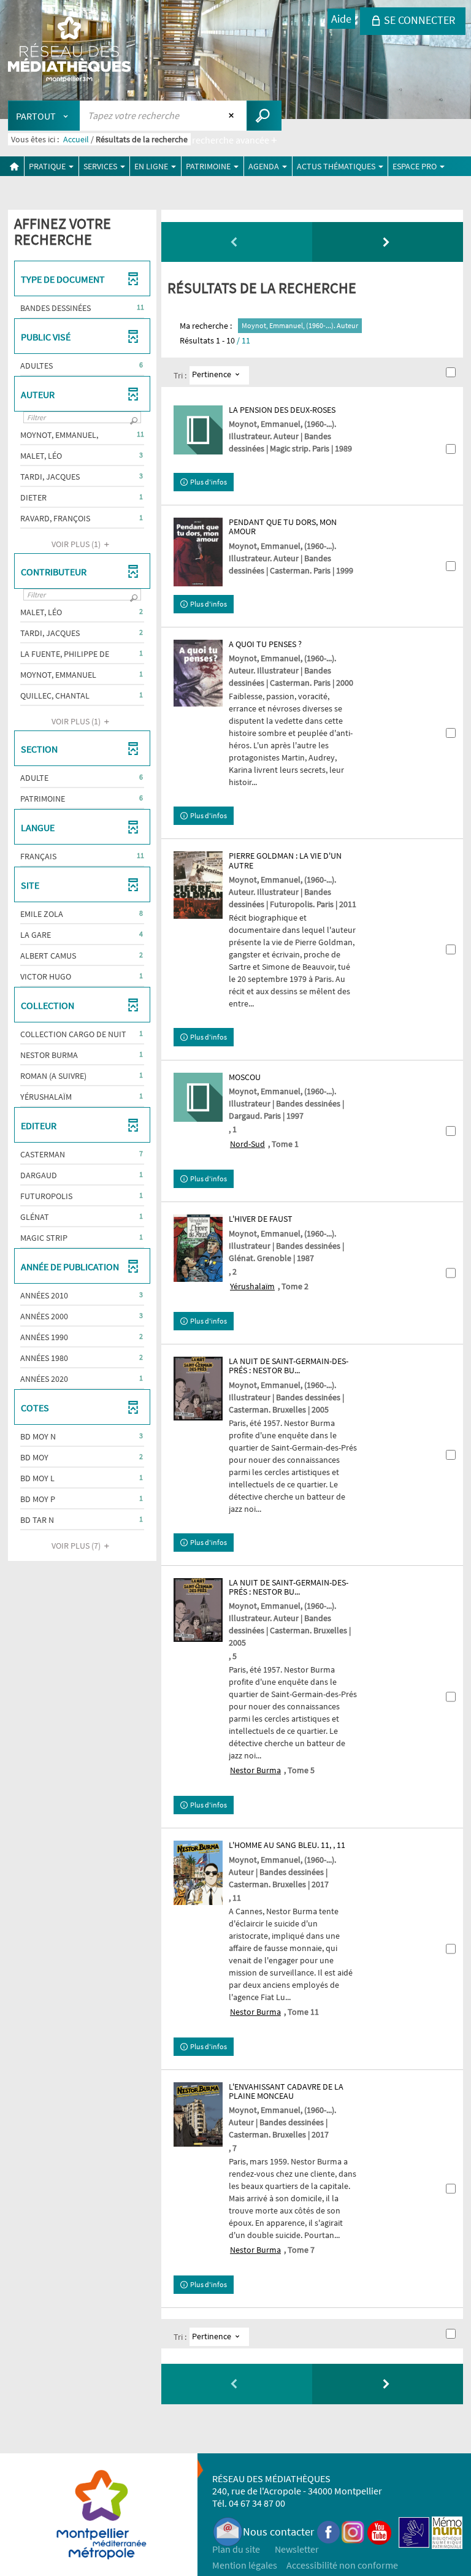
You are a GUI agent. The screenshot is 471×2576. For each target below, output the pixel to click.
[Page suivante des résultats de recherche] (388, 242)
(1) (77, 544)
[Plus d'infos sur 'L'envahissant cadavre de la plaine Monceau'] (198, 2114)
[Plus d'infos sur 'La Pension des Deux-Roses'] (198, 430)
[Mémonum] (447, 2532)
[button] (82, 308)
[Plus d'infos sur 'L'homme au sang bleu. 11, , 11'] (198, 1873)
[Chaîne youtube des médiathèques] (379, 2532)
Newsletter (297, 2549)
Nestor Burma (255, 1770)
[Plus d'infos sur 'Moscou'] (198, 1097)
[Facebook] (329, 2532)
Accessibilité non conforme (342, 2565)
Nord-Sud (247, 1144)
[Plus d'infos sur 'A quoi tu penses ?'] (198, 673)
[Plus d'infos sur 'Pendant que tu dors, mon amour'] (198, 552)
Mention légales (245, 2565)
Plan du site (236, 2549)
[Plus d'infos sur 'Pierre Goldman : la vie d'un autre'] (198, 885)
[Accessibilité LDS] (414, 2532)
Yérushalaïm (252, 1286)
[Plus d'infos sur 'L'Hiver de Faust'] (198, 1248)
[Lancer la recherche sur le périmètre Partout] (264, 116)
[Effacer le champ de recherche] (233, 115)
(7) (77, 1546)
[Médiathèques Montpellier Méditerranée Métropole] (69, 50)
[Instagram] (353, 2532)
